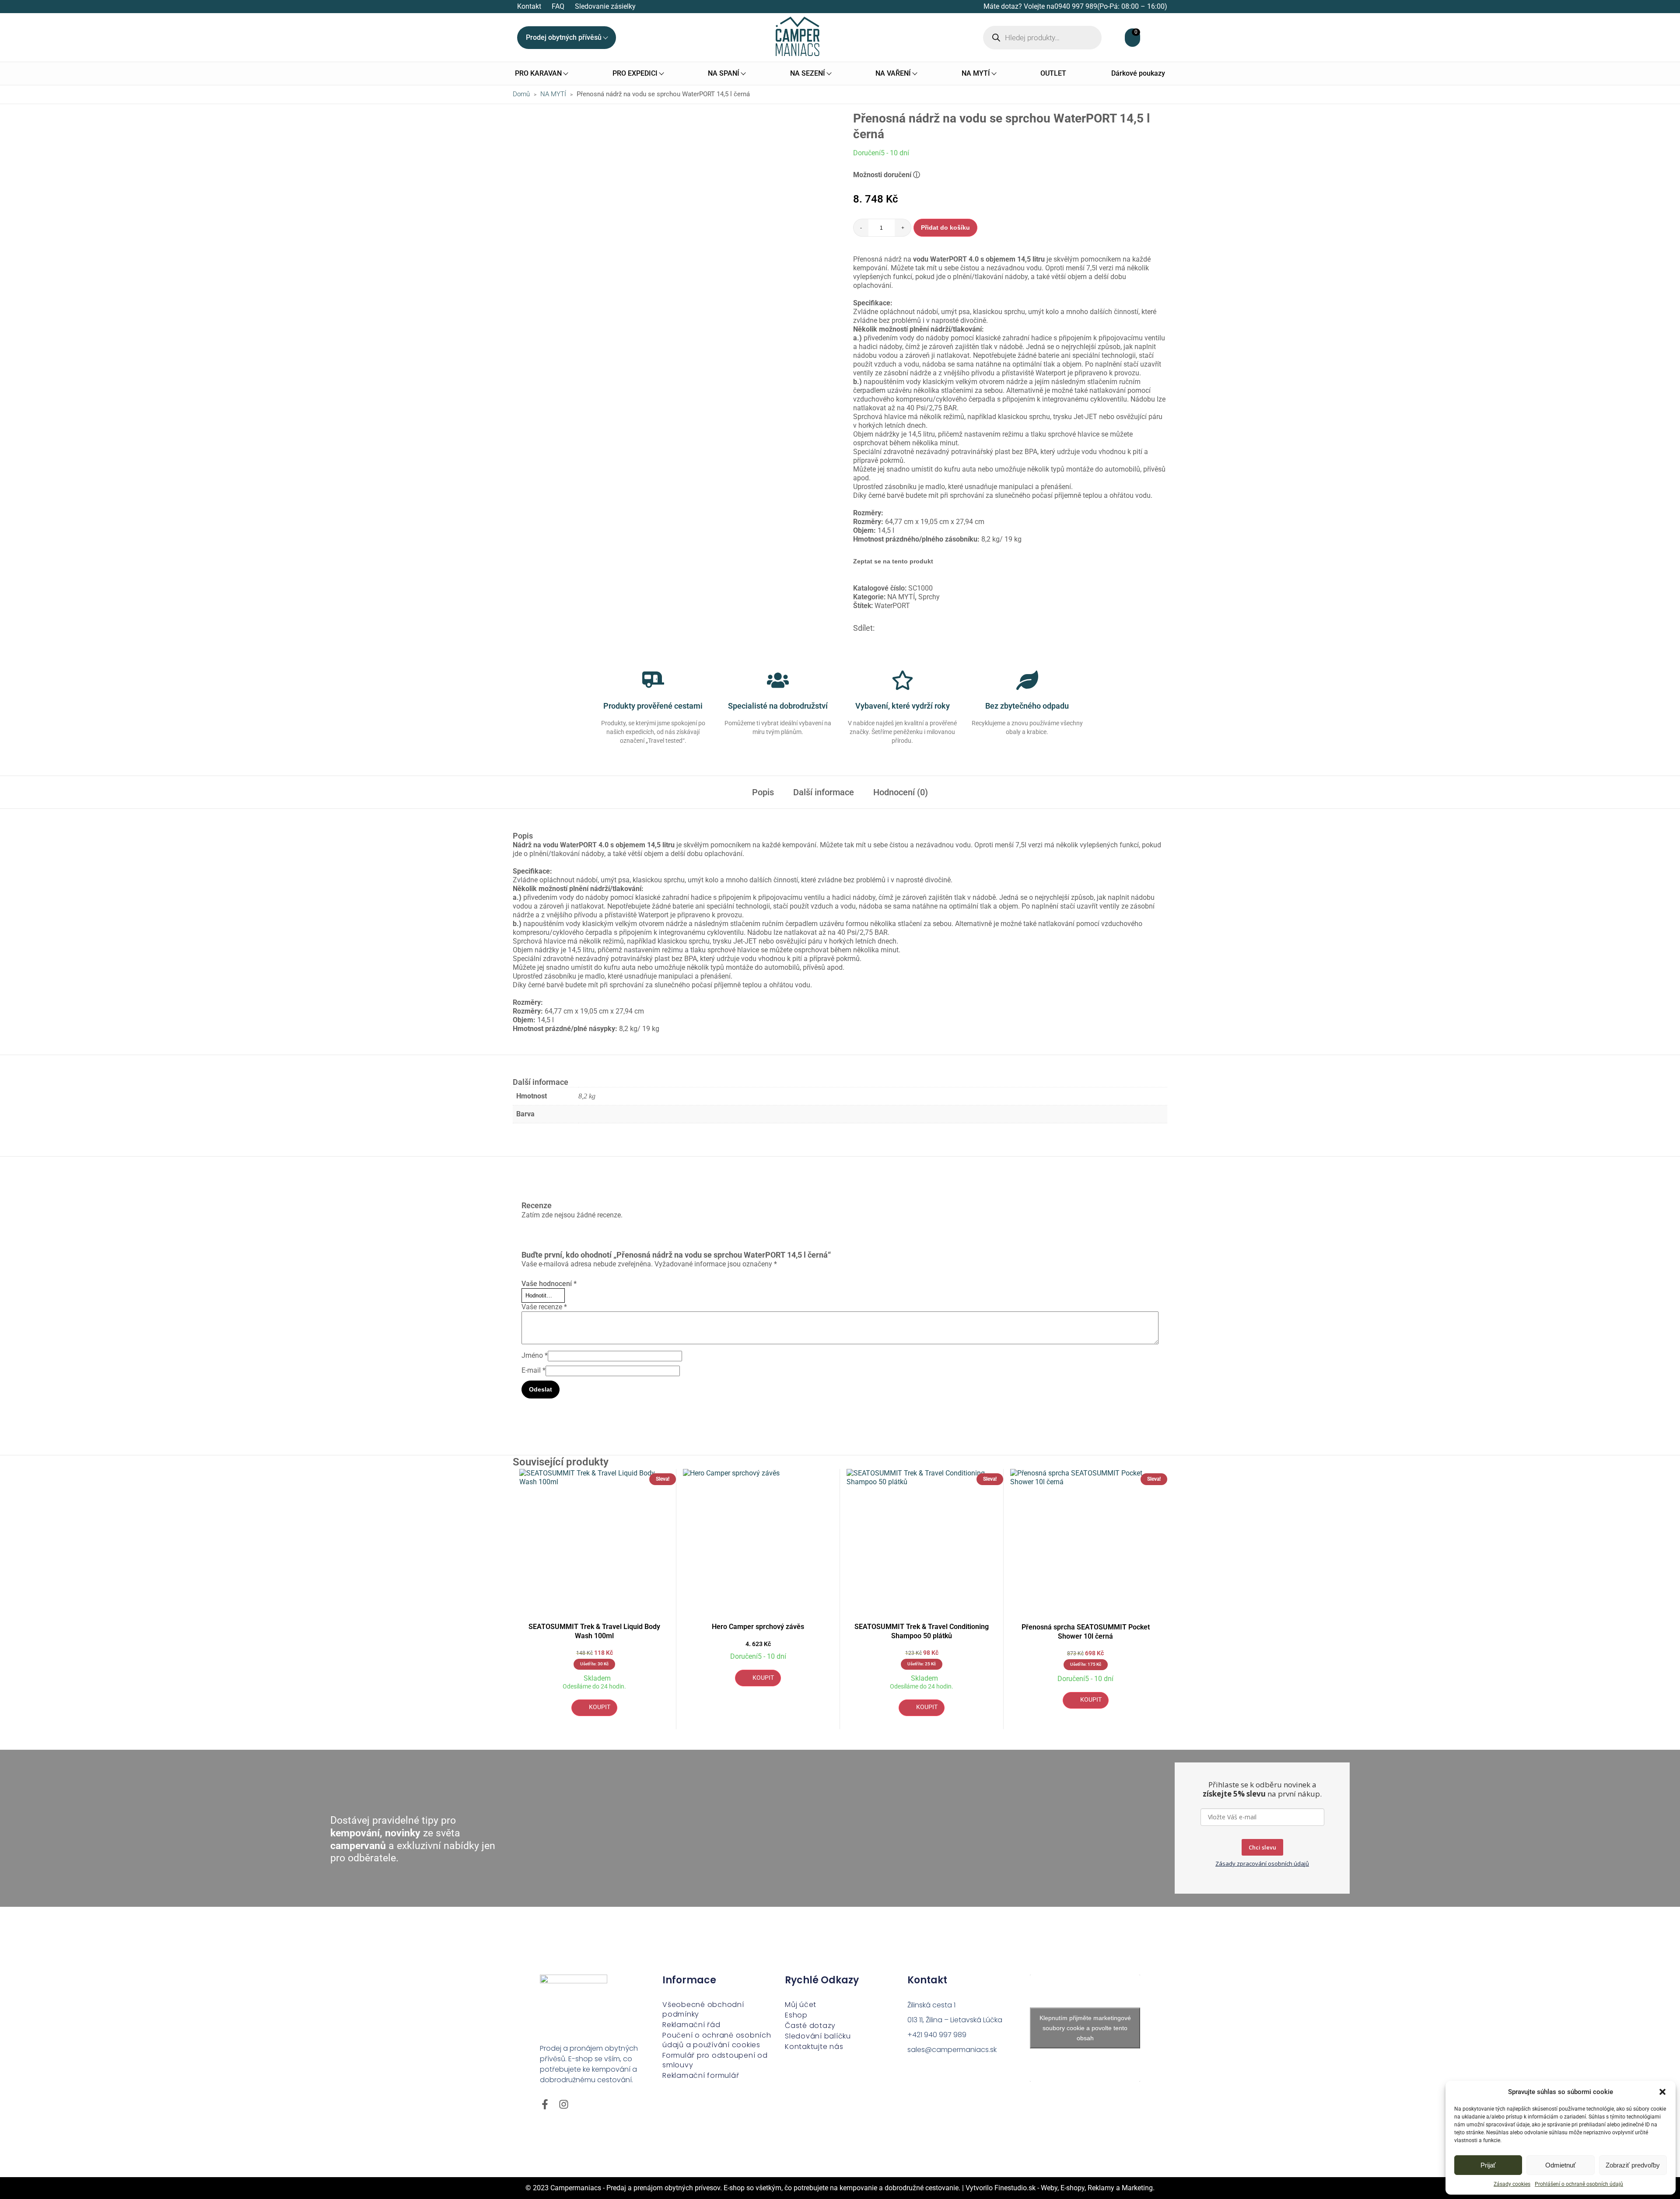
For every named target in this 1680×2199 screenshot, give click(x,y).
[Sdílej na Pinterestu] (891, 628)
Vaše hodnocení (549, 1284)
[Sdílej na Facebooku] (881, 628)
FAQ (558, 6)
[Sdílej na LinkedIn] (902, 628)
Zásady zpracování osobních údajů (1262, 1863)
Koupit (600, 1707)
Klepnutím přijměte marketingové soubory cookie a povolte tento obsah (1085, 2028)
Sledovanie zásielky (605, 6)
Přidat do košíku (945, 227)
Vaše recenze (544, 1307)
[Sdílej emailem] (923, 628)
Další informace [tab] (824, 792)
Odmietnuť (1561, 2165)
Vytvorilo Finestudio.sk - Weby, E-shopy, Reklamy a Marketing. (1060, 2188)
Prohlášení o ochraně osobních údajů (1579, 2184)
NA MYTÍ (553, 94)
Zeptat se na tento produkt (893, 561)
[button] (1662, 2092)
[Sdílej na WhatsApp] (912, 628)
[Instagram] (564, 2104)
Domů (521, 94)
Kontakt (529, 6)
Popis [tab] (763, 792)
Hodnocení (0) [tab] (901, 792)
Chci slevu (1262, 1847)
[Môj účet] (1120, 38)
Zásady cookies (1512, 2184)
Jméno (535, 1355)
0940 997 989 (1076, 6)
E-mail (534, 1370)
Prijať (1488, 2165)
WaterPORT (892, 606)
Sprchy (929, 597)
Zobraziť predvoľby (1633, 2165)
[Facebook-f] (545, 2104)
